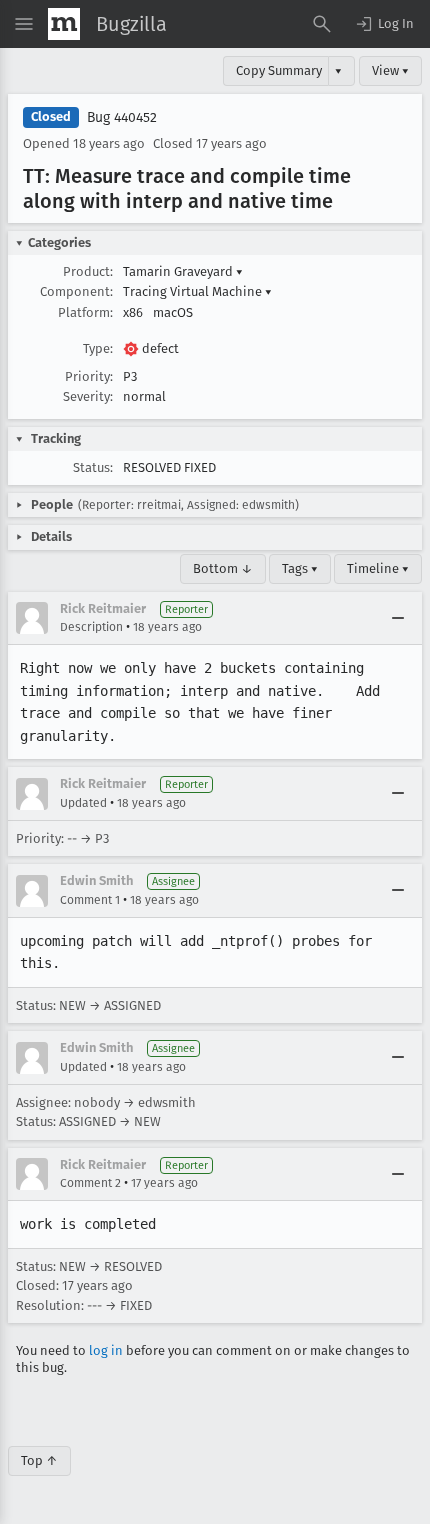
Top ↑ (39, 1460)
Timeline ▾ (378, 568)
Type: (98, 348)
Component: (76, 291)
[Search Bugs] (322, 24)
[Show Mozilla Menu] (64, 24)
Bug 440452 (122, 117)
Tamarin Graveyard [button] (183, 271)
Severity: (88, 396)
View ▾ (390, 70)
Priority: (89, 376)
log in (106, 1350)
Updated (83, 803)
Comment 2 (90, 1183)
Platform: (85, 312)
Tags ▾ (300, 568)
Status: (93, 467)
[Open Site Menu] (24, 24)
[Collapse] (398, 618)
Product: (88, 271)
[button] (384, 24)
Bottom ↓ (223, 568)
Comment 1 (90, 900)
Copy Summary (279, 70)
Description (91, 627)
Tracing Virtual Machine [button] (197, 291)
